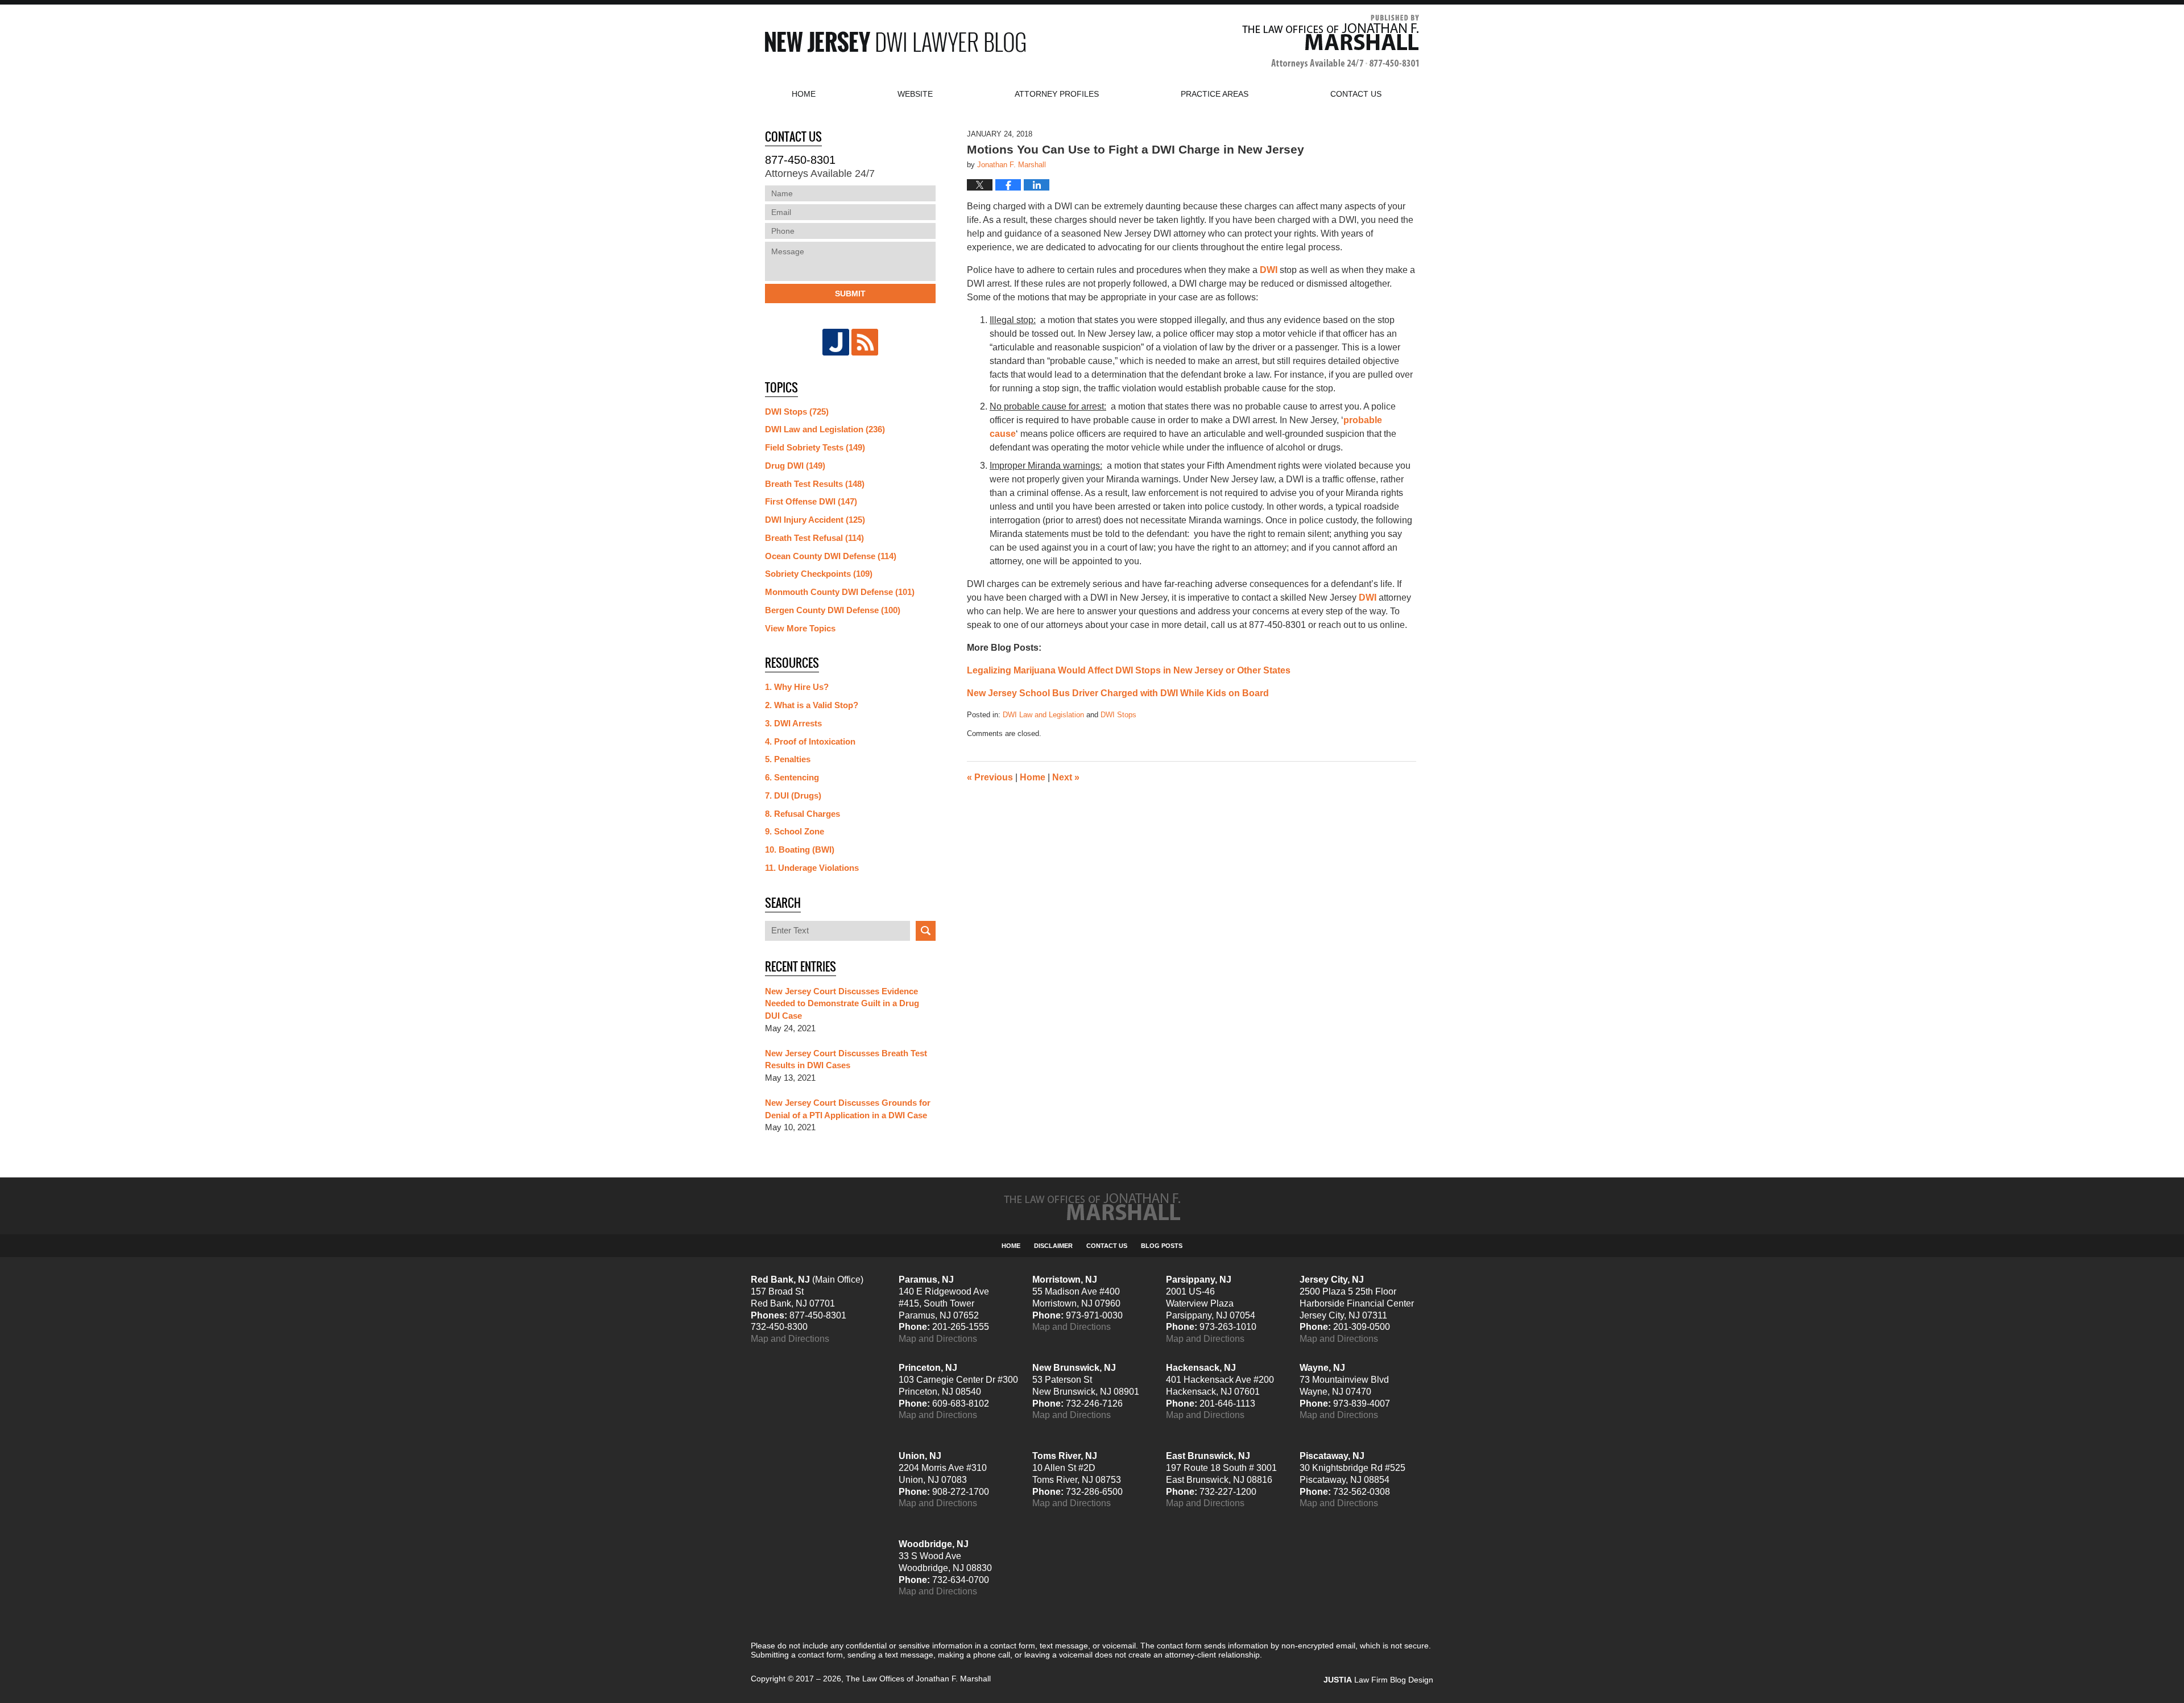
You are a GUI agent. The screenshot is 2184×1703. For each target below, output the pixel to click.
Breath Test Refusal (814, 538)
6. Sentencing (792, 777)
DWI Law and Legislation (1043, 715)
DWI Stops (1118, 715)
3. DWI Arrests (793, 723)
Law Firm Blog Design (1378, 1680)
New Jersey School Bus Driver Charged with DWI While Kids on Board (1118, 693)
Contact (1356, 94)
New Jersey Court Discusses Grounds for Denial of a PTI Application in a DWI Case (848, 1109)
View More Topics (800, 628)
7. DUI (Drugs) (793, 795)
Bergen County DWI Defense (833, 610)
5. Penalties (788, 759)
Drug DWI (795, 466)
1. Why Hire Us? (797, 687)
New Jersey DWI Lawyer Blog (895, 42)
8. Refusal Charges (803, 814)
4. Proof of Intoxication (810, 741)
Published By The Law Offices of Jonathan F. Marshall (1331, 42)
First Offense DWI (811, 501)
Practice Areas (1215, 94)
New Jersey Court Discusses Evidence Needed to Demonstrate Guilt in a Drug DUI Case (842, 1004)
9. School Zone (795, 831)
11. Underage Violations (812, 868)
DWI (1269, 270)
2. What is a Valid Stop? (812, 705)
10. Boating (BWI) (800, 850)
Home (804, 94)
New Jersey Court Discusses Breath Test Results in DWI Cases (846, 1059)
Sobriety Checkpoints (819, 574)
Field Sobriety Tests (815, 447)
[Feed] (865, 342)
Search (926, 931)
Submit (850, 294)
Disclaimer (1053, 1246)
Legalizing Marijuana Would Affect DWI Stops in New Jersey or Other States (1129, 670)
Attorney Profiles (1057, 94)
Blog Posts (1162, 1246)
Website (915, 94)
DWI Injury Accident (815, 520)
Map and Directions (790, 1339)
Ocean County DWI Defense (831, 556)
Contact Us (1107, 1246)
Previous (990, 777)
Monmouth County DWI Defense (840, 592)
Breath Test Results (815, 484)
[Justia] (836, 342)
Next (1066, 777)
